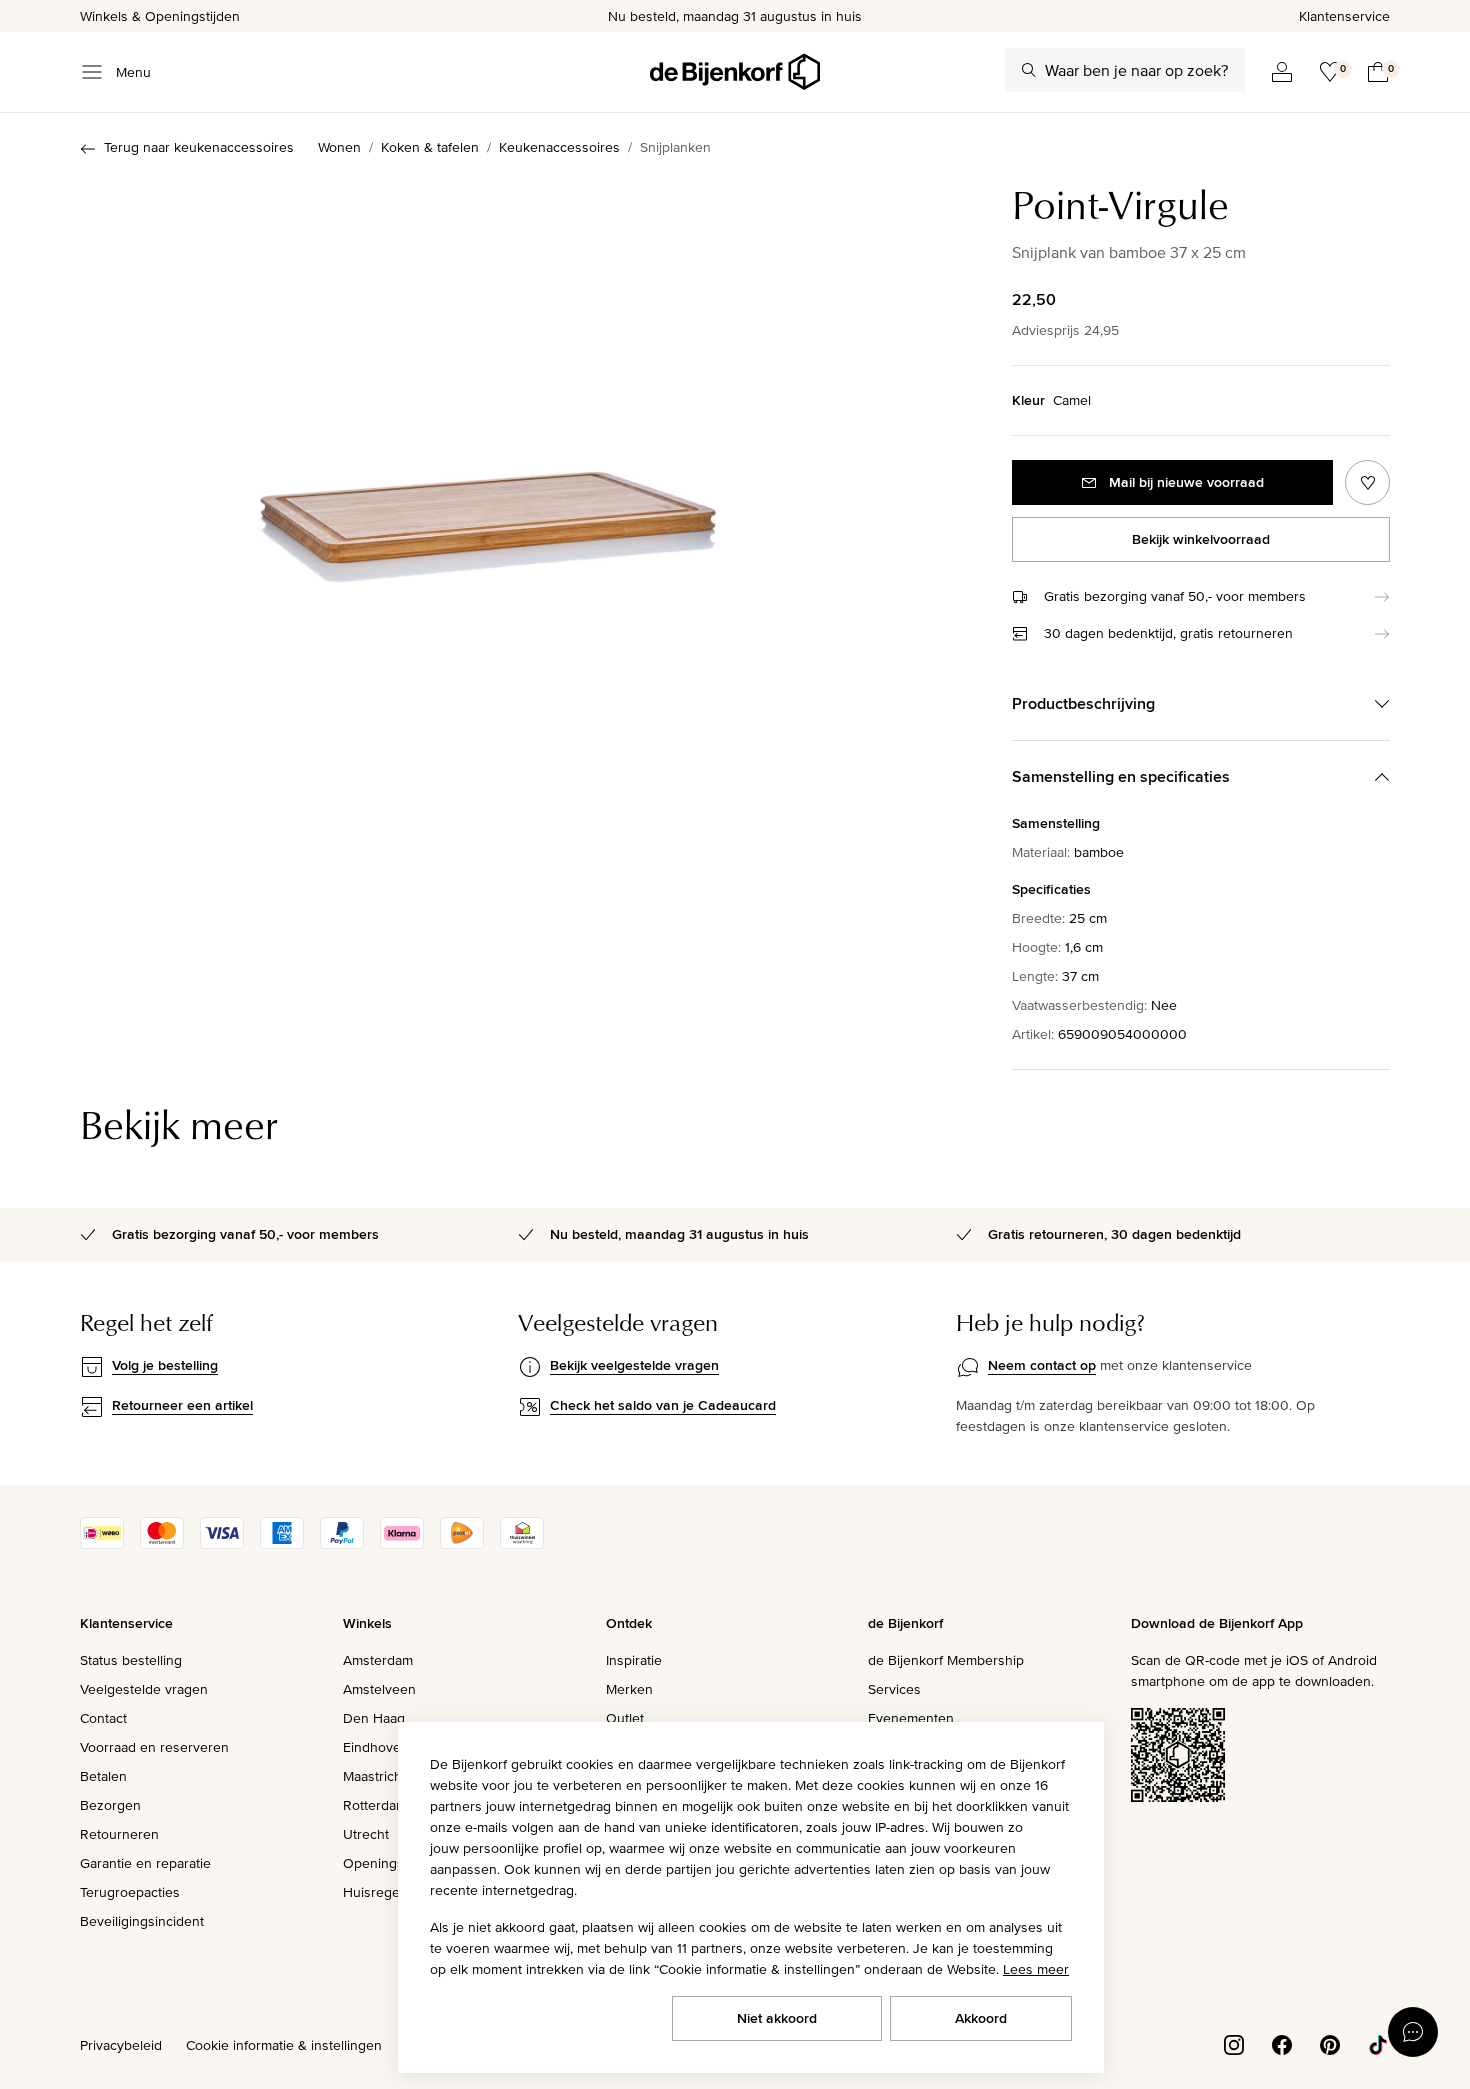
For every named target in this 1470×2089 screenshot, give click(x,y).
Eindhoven (376, 1747)
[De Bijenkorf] (735, 72)
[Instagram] (1234, 2043)
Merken (629, 1689)
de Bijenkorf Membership (946, 1660)
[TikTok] (1378, 2043)
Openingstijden (390, 1863)
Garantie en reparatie (145, 1863)
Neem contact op (1042, 1365)
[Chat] (1413, 2032)
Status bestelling (131, 1660)
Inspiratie (634, 1660)
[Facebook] (1282, 2043)
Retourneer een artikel (182, 1405)
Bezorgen (110, 1805)
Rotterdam (375, 1805)
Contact (103, 1718)
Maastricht (374, 1776)
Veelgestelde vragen (144, 1689)
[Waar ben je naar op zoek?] (1029, 70)
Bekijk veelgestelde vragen (634, 1365)
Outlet (625, 1718)
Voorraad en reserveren (154, 1747)
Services (894, 1689)
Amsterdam (378, 1660)
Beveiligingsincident (142, 1921)
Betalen (103, 1776)
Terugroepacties (130, 1892)
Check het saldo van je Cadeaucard (663, 1405)
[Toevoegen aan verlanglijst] (1367, 482)
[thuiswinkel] (522, 1544)
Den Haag (374, 1718)
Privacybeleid (121, 2045)
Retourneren (119, 1834)
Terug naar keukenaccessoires (199, 147)
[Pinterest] (1330, 2043)
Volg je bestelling (165, 1365)
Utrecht (366, 1834)
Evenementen (911, 1718)
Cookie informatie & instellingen (284, 2045)
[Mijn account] (1282, 72)
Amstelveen (379, 1689)
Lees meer (1036, 1969)
